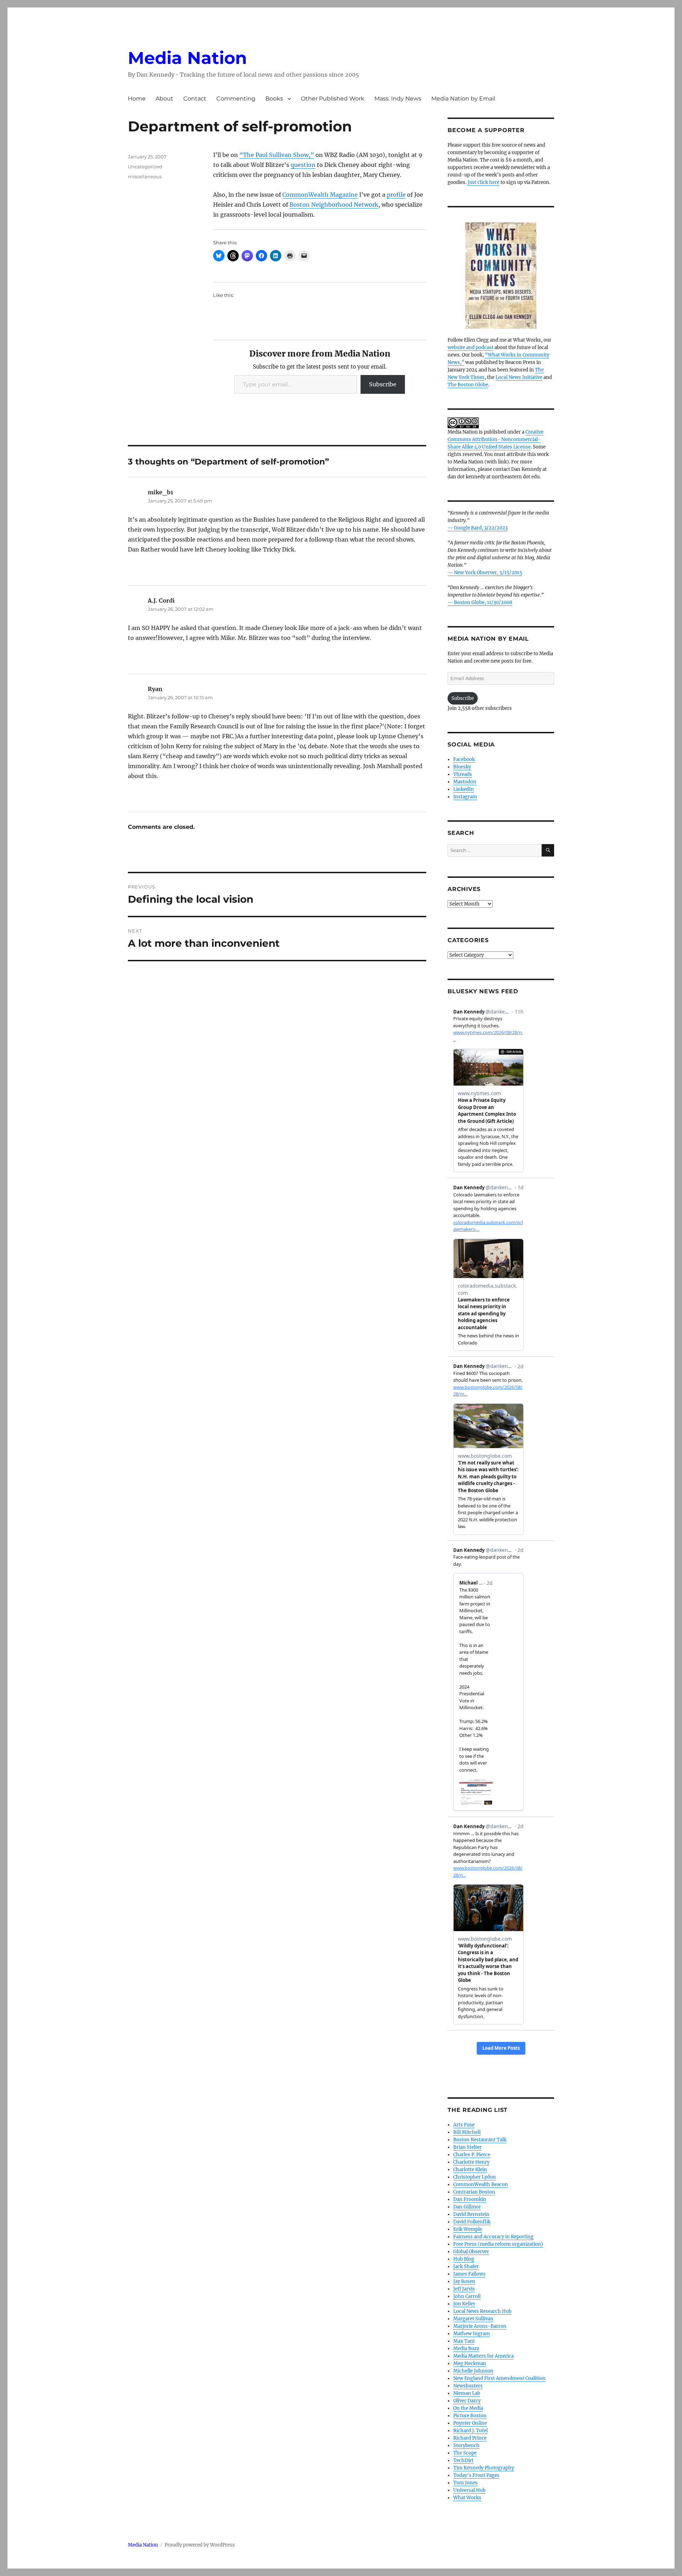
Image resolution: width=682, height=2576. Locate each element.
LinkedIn (464, 789)
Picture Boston (470, 2416)
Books (274, 99)
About (164, 99)
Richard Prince (470, 2438)
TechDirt (463, 2460)
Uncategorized (145, 167)
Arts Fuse (464, 2125)
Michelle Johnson (473, 2371)
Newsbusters (468, 2386)
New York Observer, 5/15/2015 (488, 573)
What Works (467, 2498)
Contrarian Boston (474, 2192)
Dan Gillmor (467, 2207)
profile (396, 195)
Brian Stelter (467, 2147)
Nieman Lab (467, 2393)
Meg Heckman (470, 2363)
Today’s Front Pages (476, 2475)
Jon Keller (464, 2304)
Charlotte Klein (470, 2170)
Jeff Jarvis (464, 2289)
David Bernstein (471, 2214)
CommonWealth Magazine (320, 195)
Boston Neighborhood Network (334, 205)
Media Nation (187, 58)
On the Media (468, 2408)
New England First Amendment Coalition (499, 2378)
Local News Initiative (519, 377)
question (303, 165)
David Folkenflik (472, 2222)
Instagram (465, 797)
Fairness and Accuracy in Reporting (493, 2237)
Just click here (483, 182)
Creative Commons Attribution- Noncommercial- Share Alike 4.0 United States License (496, 439)
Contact (195, 99)
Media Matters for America (483, 2356)
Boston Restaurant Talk (480, 2140)
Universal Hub (469, 2490)
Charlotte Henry (471, 2162)
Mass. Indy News (398, 99)
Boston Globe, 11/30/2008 (483, 602)
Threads (463, 774)
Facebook (464, 759)
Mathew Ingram (472, 2334)
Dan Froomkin (470, 2199)
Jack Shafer (466, 2267)
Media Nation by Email (463, 99)
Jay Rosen (464, 2281)
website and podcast (470, 347)
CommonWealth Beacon (481, 2184)
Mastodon (465, 782)
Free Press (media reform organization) (498, 2244)
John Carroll (467, 2296)
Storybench (466, 2445)
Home (137, 99)
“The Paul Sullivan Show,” (277, 155)
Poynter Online (470, 2423)
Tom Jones (466, 2483)
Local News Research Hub (482, 2311)
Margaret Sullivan (473, 2319)
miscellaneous (145, 176)
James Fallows (469, 2274)
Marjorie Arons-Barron (480, 2326)
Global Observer (471, 2252)
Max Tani (464, 2341)
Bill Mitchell (467, 2132)
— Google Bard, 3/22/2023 (478, 528)
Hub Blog (464, 2259)
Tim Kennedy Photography (484, 2468)
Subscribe (383, 384)
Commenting (236, 99)
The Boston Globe (468, 385)
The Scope (465, 2453)
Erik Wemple (468, 2229)
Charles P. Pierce (472, 2155)
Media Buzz (466, 2349)
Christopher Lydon (475, 2177)
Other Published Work (333, 99)
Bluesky (462, 767)
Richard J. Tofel (470, 2431)
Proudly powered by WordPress (200, 2545)
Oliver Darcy (467, 2401)
